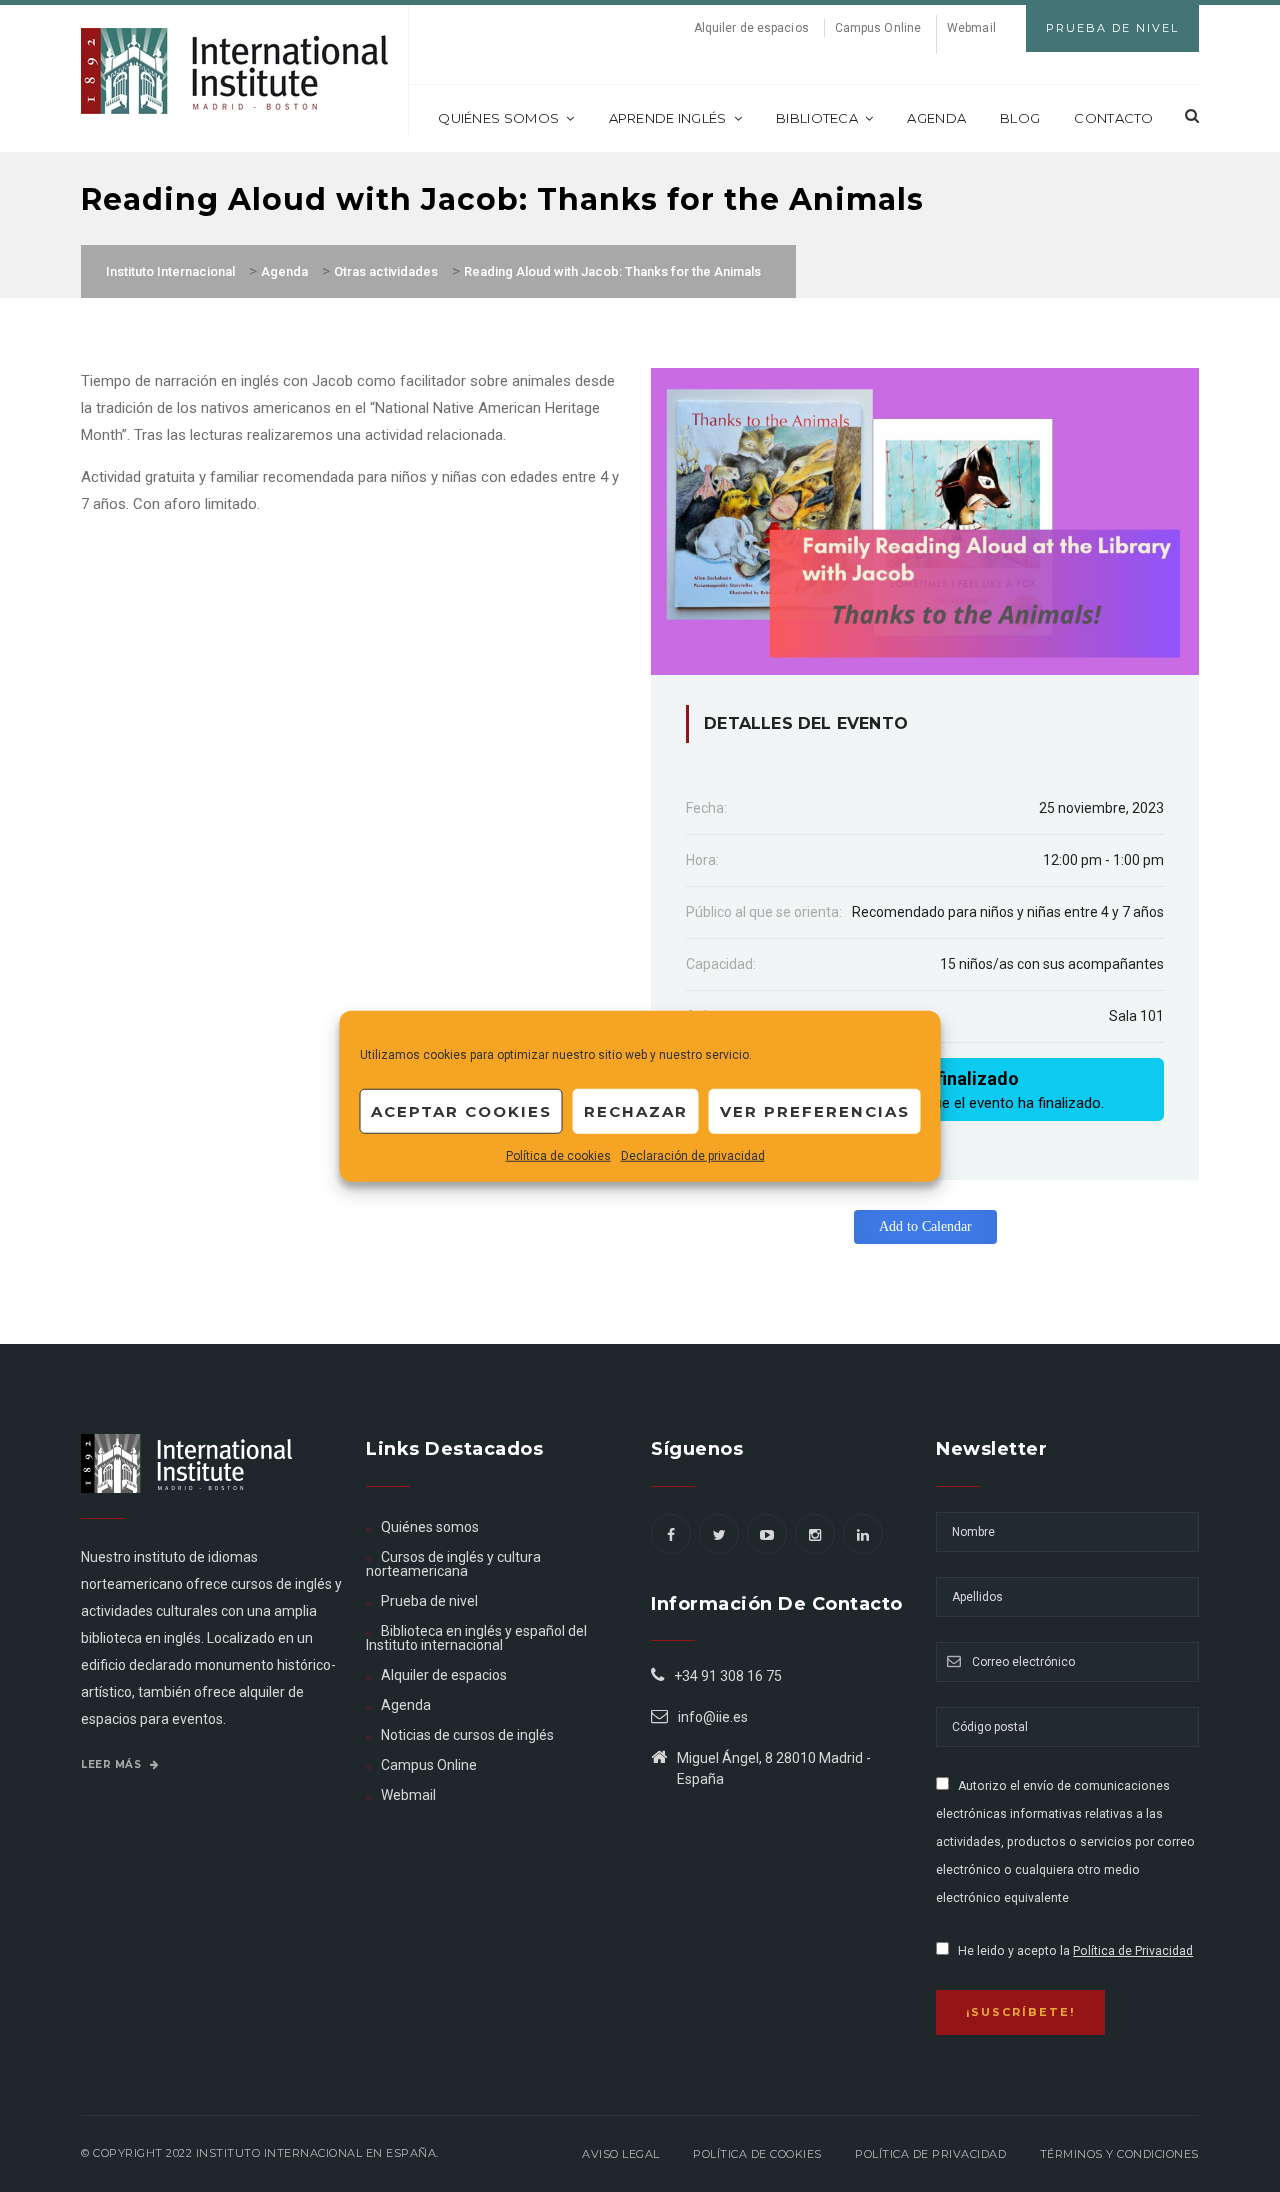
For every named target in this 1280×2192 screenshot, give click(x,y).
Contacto (1113, 118)
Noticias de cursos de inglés (467, 1735)
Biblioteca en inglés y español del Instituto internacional (476, 1638)
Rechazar (636, 1110)
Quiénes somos (498, 118)
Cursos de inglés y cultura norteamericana (453, 1564)
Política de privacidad (930, 2154)
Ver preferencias (815, 1110)
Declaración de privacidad (693, 1156)
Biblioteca (817, 118)
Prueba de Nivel (1112, 28)
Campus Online (878, 28)
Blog (1020, 118)
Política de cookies (558, 1156)
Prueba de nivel (429, 1601)
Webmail (971, 28)
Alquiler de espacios (751, 28)
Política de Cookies (757, 2154)
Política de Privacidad (1133, 1951)
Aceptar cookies (461, 1110)
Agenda (936, 118)
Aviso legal (621, 2154)
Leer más (113, 1764)
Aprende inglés (668, 118)
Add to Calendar (925, 1226)
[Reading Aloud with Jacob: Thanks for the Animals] (925, 520)
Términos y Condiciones (1119, 2154)
